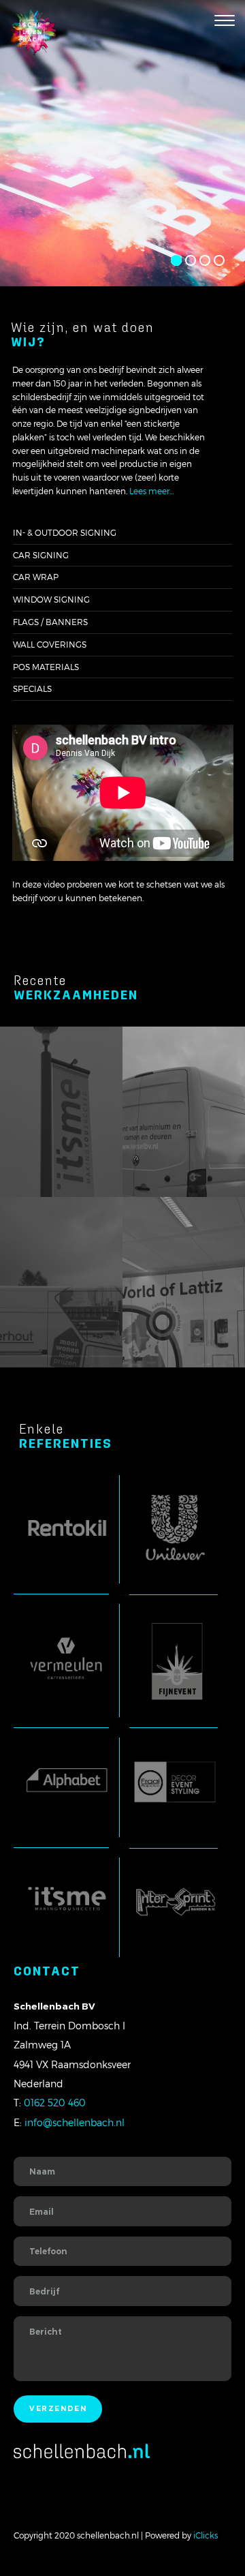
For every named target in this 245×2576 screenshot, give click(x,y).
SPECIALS (32, 688)
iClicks (206, 2535)
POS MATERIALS (46, 667)
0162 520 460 (55, 2103)
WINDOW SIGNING (51, 599)
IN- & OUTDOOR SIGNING (65, 532)
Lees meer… (152, 491)
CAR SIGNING (41, 555)
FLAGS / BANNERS (50, 622)
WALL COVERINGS (50, 644)
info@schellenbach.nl (75, 2122)
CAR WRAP (36, 577)
